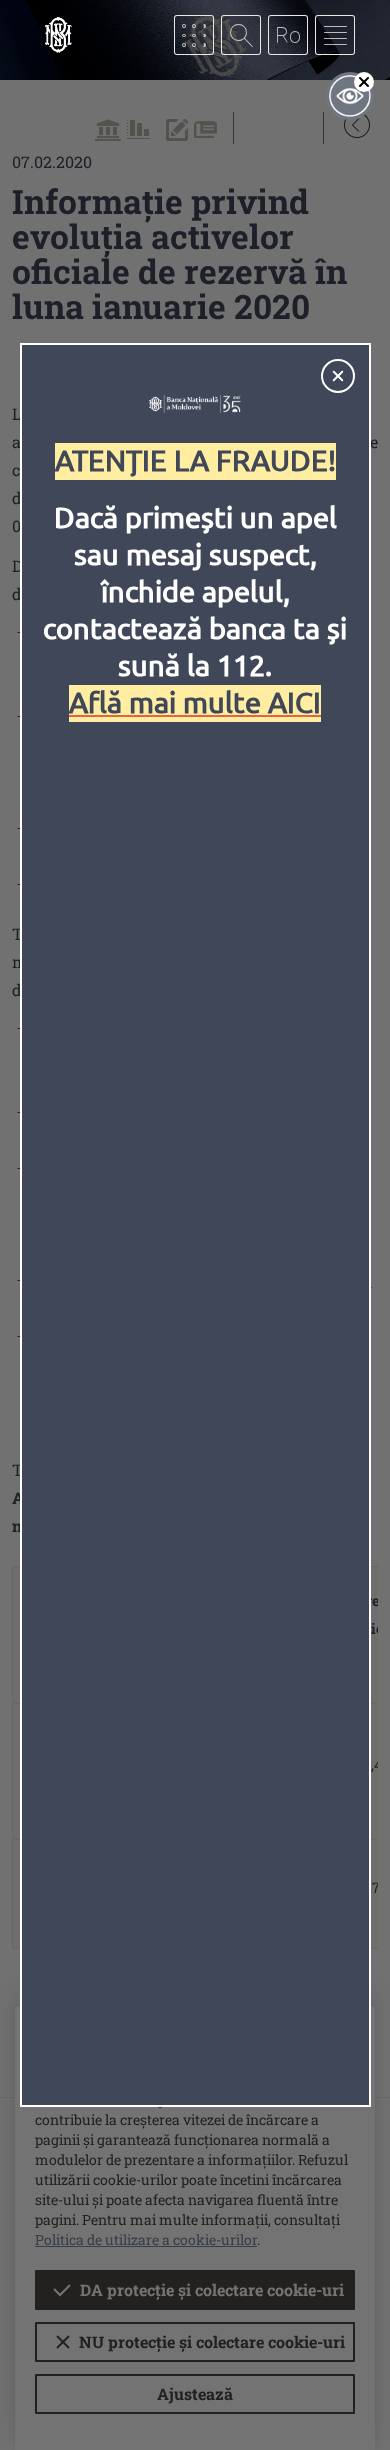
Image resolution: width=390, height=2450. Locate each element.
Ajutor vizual (350, 96)
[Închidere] (338, 376)
